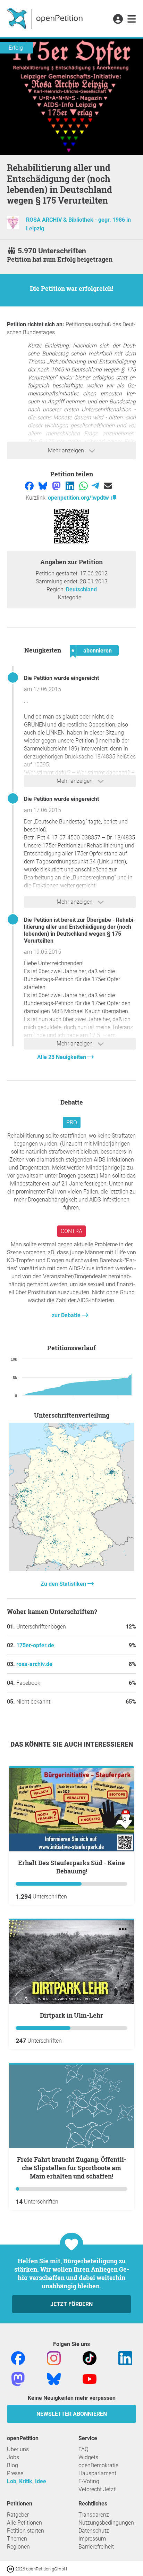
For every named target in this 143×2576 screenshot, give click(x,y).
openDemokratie (98, 2465)
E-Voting (89, 2481)
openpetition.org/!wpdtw (79, 498)
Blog (12, 2465)
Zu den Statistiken (64, 1584)
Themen (17, 2539)
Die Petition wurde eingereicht (61, 678)
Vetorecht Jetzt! (98, 2489)
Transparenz (94, 2515)
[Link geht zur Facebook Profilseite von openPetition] (18, 2358)
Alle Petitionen (24, 2523)
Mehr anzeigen (67, 450)
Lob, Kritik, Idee (27, 2481)
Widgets (88, 2457)
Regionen (18, 2547)
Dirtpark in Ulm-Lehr (71, 2015)
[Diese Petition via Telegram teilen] (96, 486)
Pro (72, 1122)
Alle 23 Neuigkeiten (62, 1057)
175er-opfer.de (35, 1645)
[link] (132, 19)
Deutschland (81, 589)
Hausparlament (97, 2473)
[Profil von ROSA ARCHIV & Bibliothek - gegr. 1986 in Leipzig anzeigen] (13, 227)
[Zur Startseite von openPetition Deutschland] (46, 18)
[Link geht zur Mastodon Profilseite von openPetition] (18, 2378)
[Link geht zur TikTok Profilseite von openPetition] (90, 2358)
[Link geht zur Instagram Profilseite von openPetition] (54, 2358)
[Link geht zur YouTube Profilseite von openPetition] (90, 2378)
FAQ (83, 2449)
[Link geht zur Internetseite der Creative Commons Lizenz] (11, 2569)
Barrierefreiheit (96, 2547)
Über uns (18, 2449)
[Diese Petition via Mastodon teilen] (57, 486)
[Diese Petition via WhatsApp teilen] (84, 486)
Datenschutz (94, 2531)
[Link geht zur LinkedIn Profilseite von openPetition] (125, 2358)
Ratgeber (18, 2515)
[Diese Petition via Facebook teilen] (30, 486)
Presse (15, 2473)
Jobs (13, 2457)
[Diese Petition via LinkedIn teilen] (71, 486)
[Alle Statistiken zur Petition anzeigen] (71, 1569)
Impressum (92, 2539)
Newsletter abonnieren (72, 2414)
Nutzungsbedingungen (106, 2523)
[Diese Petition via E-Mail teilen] (108, 486)
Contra (71, 1231)
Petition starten (26, 2531)
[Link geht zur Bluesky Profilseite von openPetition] (54, 2378)
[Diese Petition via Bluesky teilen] (44, 486)
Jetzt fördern (71, 2304)
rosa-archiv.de (34, 1664)
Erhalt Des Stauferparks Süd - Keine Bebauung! (71, 1867)
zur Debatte (67, 1315)
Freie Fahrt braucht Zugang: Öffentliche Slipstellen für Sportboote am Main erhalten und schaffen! (72, 2168)
